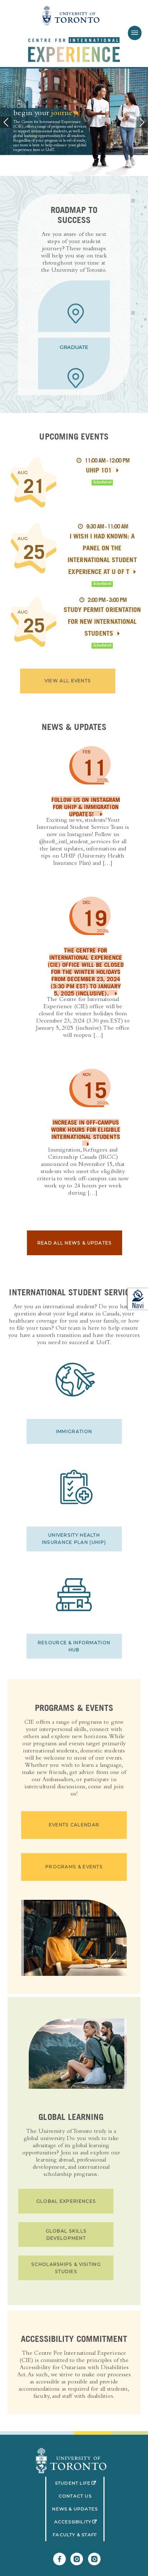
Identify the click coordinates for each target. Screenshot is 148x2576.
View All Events (68, 681)
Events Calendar (74, 1825)
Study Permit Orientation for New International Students (102, 621)
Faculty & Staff (75, 2535)
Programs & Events (74, 1867)
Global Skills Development (66, 2235)
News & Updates (75, 2509)
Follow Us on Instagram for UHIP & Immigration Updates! (86, 807)
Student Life (80, 2483)
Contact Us (75, 2496)
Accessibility (79, 2522)
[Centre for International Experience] (71, 2461)
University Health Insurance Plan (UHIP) (74, 1539)
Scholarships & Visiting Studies (66, 2268)
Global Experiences (66, 2201)
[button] (6, 122)
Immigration (74, 1431)
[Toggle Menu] (135, 33)
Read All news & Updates (75, 1243)
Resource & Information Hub (74, 1646)
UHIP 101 (99, 470)
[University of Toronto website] (71, 16)
